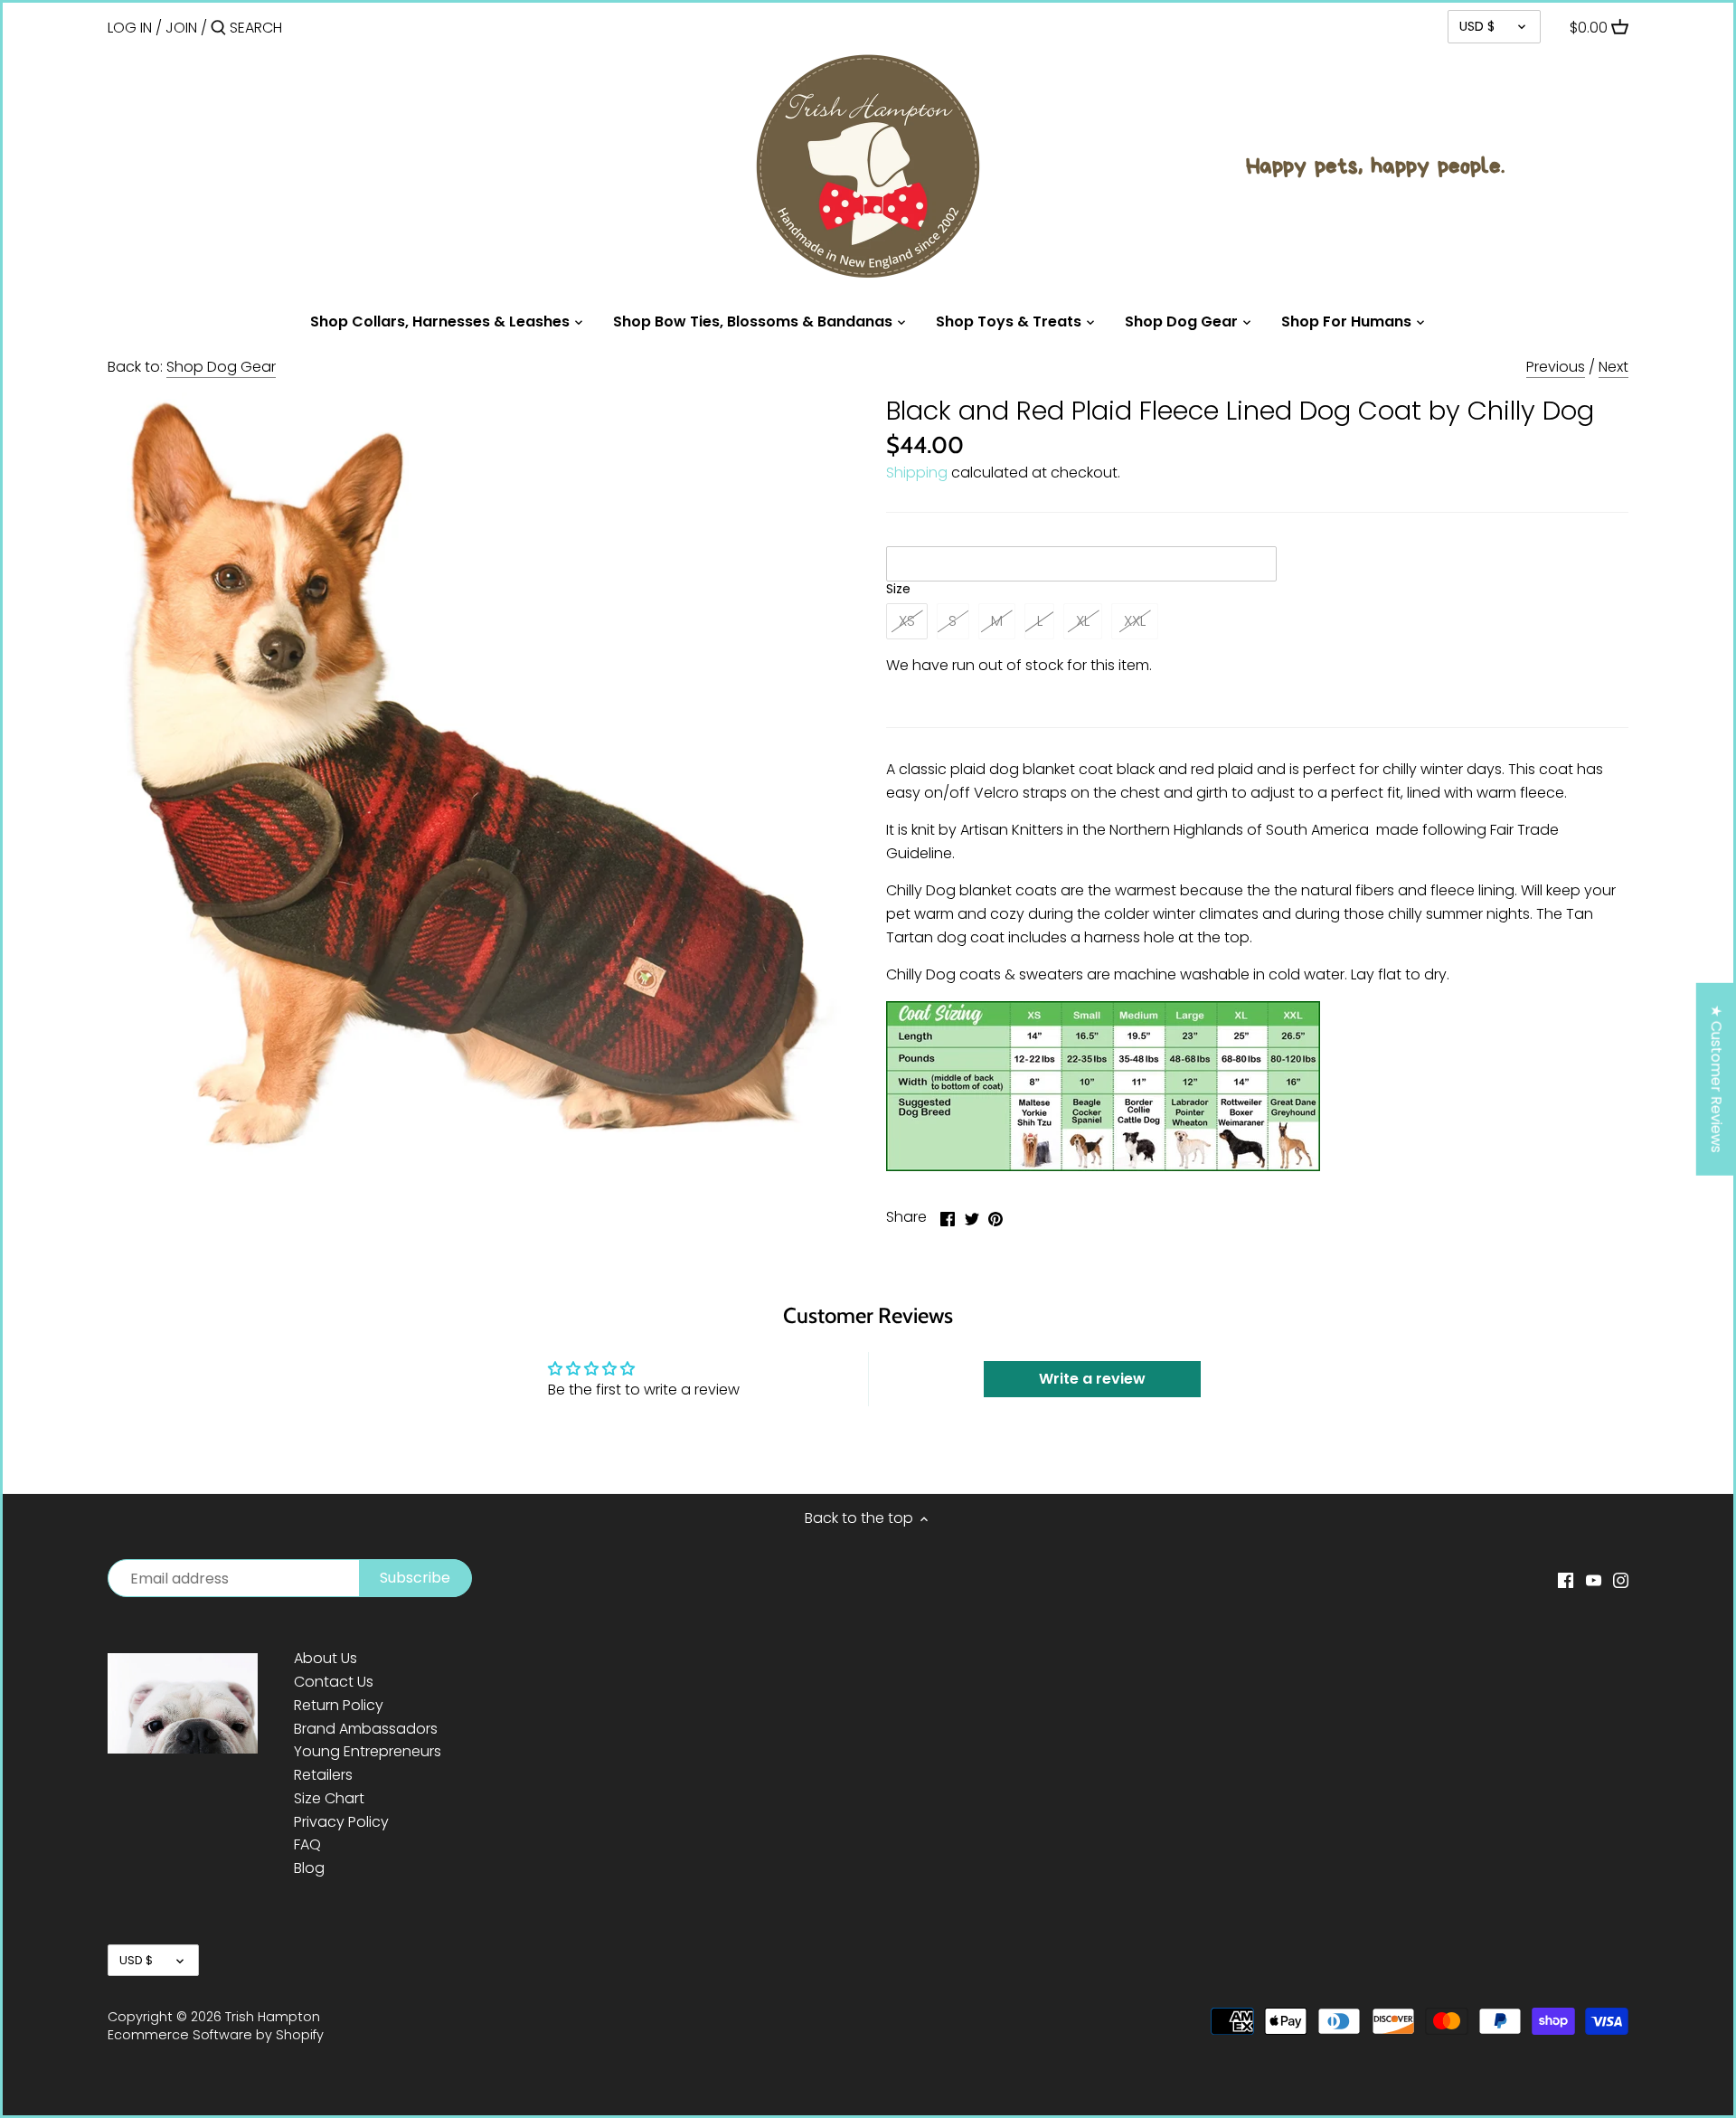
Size (898, 589)
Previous (1556, 367)
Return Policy (339, 1705)
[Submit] (218, 29)
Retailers (323, 1775)
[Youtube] (1594, 1580)
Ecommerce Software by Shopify (216, 2035)
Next (1613, 367)
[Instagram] (1621, 1580)
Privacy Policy (341, 1822)
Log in (130, 28)
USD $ (1477, 26)
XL (1083, 621)
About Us (325, 1658)
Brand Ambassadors (366, 1729)
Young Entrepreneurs (368, 1751)
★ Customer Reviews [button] (1717, 1079)
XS (907, 621)
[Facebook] (1566, 1580)
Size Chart (329, 1798)
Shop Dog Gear (221, 367)
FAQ (307, 1844)
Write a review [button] (1092, 1379)
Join (181, 28)
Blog (309, 1868)
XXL (1135, 621)
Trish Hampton (273, 2017)
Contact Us (334, 1682)
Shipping (917, 473)
